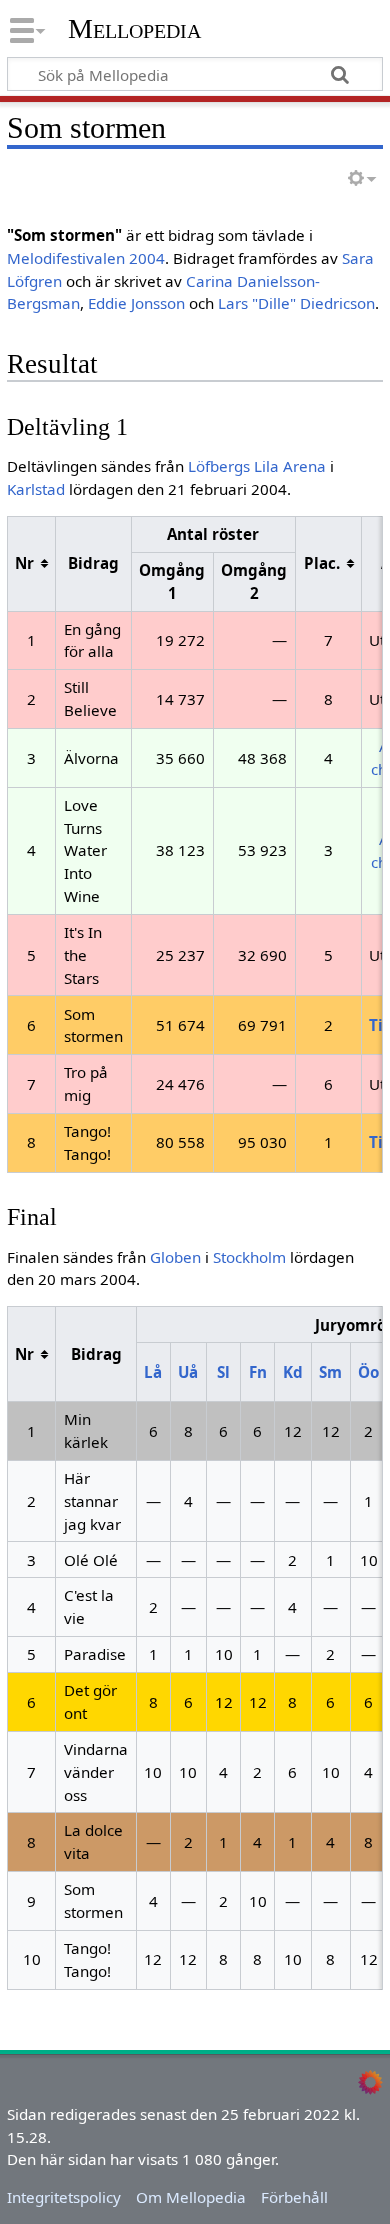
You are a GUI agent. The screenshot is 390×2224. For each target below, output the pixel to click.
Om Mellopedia (191, 2197)
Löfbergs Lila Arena (257, 466)
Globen (175, 1257)
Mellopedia (134, 29)
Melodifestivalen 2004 (86, 258)
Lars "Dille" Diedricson (296, 303)
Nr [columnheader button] (24, 563)
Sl (223, 1372)
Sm (330, 1372)
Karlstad (36, 489)
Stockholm (249, 1257)
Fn (258, 1372)
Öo (368, 1372)
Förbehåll (294, 2197)
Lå (153, 1372)
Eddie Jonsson (136, 303)
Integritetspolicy (64, 2197)
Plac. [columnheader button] (322, 563)
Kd (293, 1372)
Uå (188, 1372)
